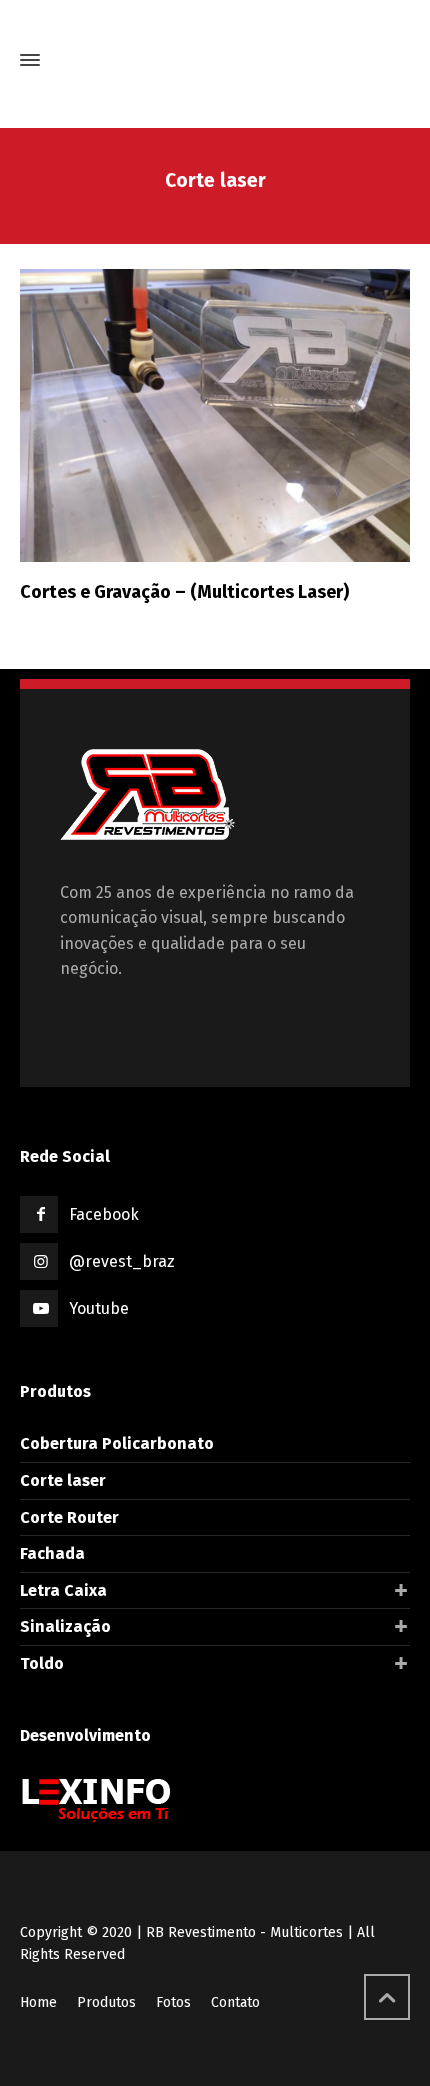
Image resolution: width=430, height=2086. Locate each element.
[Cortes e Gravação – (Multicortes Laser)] (215, 415)
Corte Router (69, 1517)
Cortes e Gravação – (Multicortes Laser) (184, 592)
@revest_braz (122, 1261)
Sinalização (65, 1626)
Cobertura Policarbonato (117, 1443)
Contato (235, 2002)
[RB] (215, 60)
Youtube (99, 1308)
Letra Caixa (63, 1590)
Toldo (42, 1663)
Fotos (173, 2002)
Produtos (106, 2002)
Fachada (52, 1553)
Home (38, 2002)
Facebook (104, 1214)
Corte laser (63, 1480)
